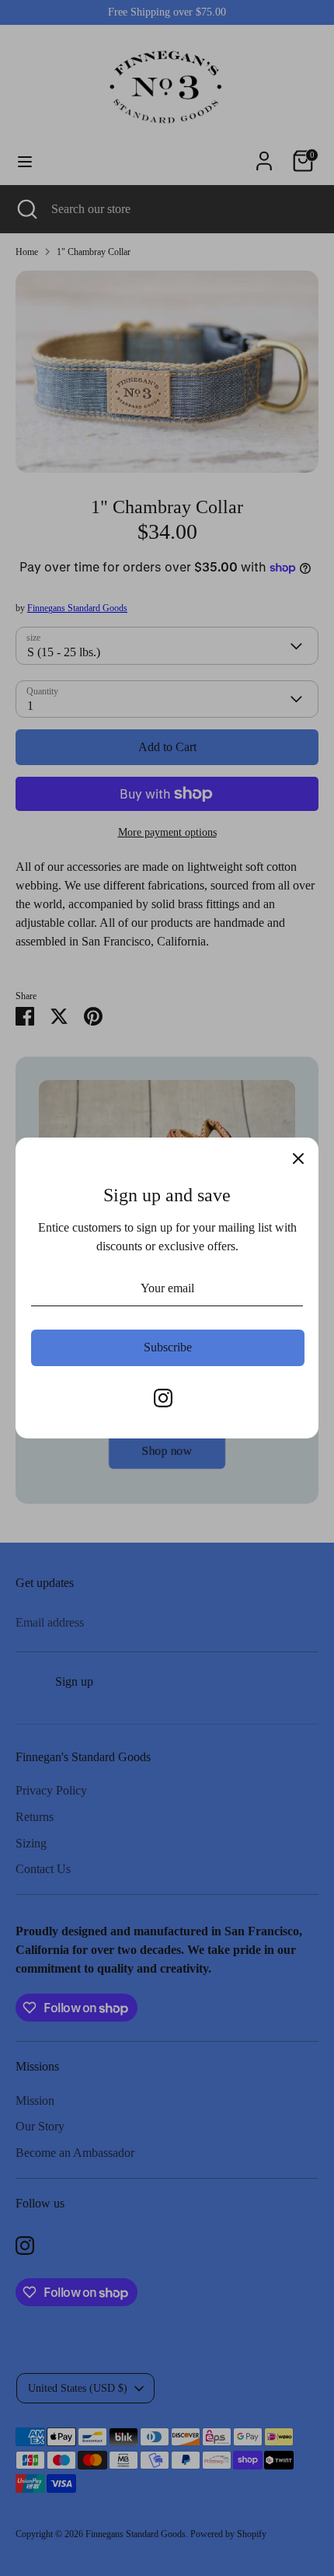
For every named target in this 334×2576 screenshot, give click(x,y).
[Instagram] (163, 1398)
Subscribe (168, 1347)
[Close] (298, 1158)
